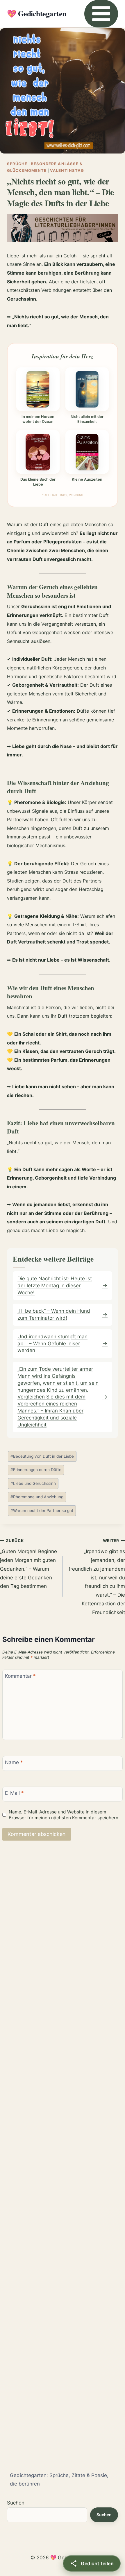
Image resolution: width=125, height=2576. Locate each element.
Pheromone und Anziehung (37, 1497)
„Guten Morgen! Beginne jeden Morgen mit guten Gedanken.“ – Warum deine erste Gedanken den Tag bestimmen (28, 1564)
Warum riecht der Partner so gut (42, 1511)
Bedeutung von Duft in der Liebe (42, 1456)
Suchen (16, 2503)
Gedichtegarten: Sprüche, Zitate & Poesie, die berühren (59, 2480)
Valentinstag (67, 170)
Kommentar (20, 1676)
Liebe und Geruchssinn (33, 1483)
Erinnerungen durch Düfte (36, 1470)
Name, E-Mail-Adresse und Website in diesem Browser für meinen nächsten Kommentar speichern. (64, 1815)
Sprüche (17, 164)
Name (14, 1762)
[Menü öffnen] (101, 14)
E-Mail (14, 1793)
